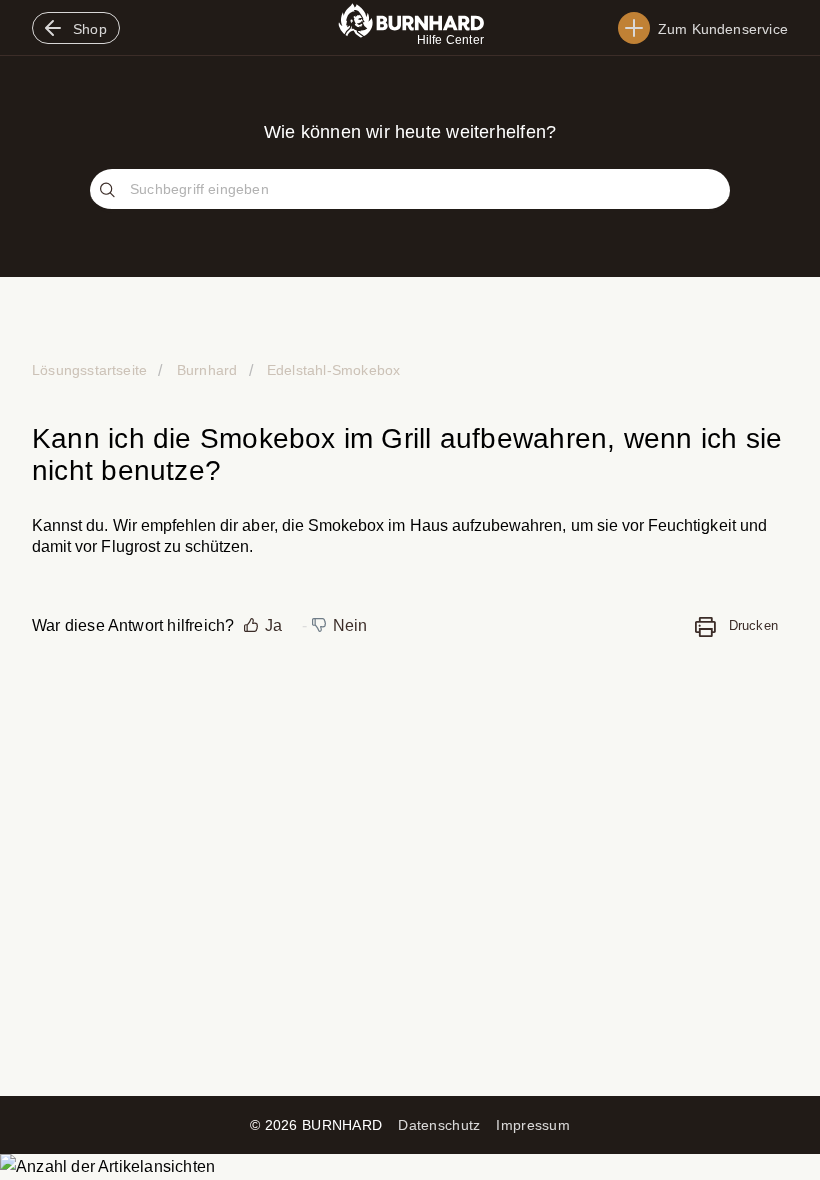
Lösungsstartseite (91, 370)
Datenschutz (439, 1125)
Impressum (533, 1125)
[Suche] (110, 191)
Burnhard (207, 370)
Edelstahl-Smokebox (332, 370)
